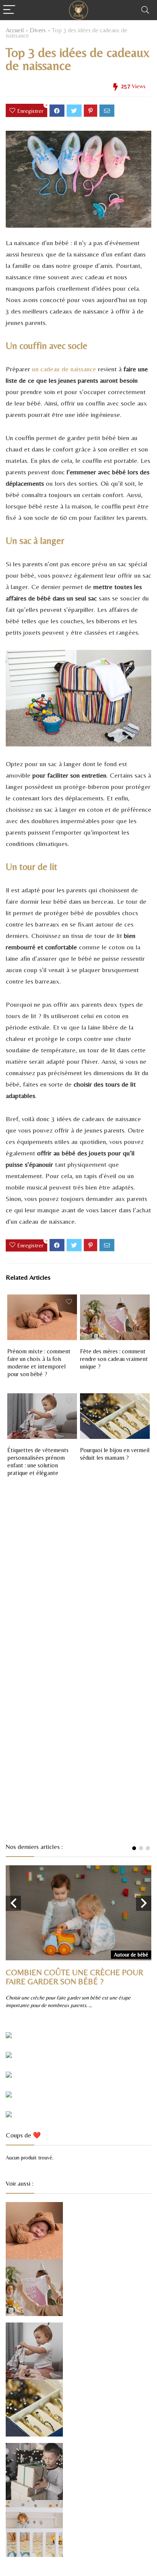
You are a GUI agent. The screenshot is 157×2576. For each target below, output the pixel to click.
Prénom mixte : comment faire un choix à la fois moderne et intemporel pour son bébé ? (39, 1363)
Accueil (15, 30)
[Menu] (9, 10)
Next (144, 1903)
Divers (38, 30)
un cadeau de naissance (64, 369)
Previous (13, 1903)
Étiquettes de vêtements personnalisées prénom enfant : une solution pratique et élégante (38, 1461)
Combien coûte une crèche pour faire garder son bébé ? (74, 1977)
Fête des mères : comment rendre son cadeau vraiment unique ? (114, 1359)
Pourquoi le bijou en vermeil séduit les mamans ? (115, 1454)
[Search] (145, 10)
